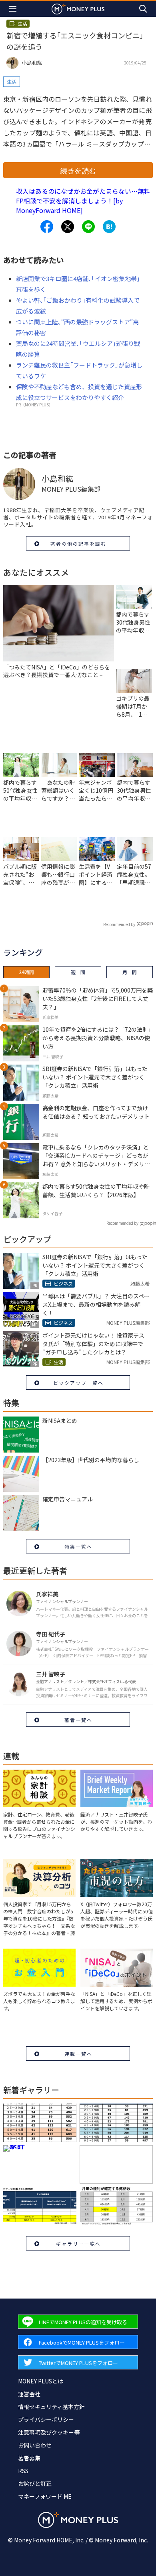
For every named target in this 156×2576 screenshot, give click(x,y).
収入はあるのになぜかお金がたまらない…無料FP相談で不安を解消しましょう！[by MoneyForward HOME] (83, 201)
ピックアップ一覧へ (78, 1383)
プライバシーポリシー (46, 2419)
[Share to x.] (68, 227)
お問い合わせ (35, 2445)
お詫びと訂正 (35, 2484)
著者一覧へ (78, 1720)
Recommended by (119, 924)
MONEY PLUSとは (41, 2381)
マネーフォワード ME (45, 2496)
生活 (12, 81)
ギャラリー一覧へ (78, 2243)
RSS (23, 2471)
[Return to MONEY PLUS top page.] (78, 9)
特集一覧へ (78, 1546)
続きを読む (78, 171)
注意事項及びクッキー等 (49, 2432)
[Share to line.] (88, 227)
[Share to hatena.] (109, 227)
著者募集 (29, 2458)
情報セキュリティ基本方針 (51, 2407)
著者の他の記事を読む (78, 544)
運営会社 (29, 2394)
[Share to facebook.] (47, 227)
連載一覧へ (78, 2054)
